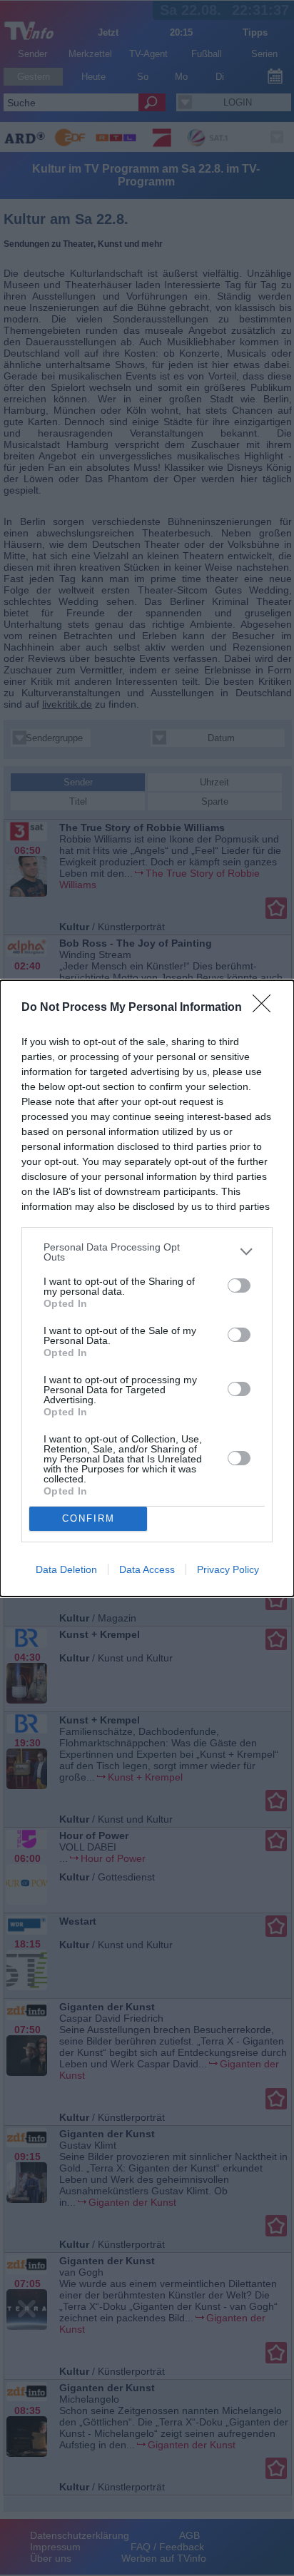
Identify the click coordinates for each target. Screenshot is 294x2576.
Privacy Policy (228, 1569)
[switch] (239, 1286)
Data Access (147, 1569)
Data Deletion (66, 1569)
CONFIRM (88, 1518)
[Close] (266, 1008)
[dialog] (147, 1288)
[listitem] (147, 1252)
